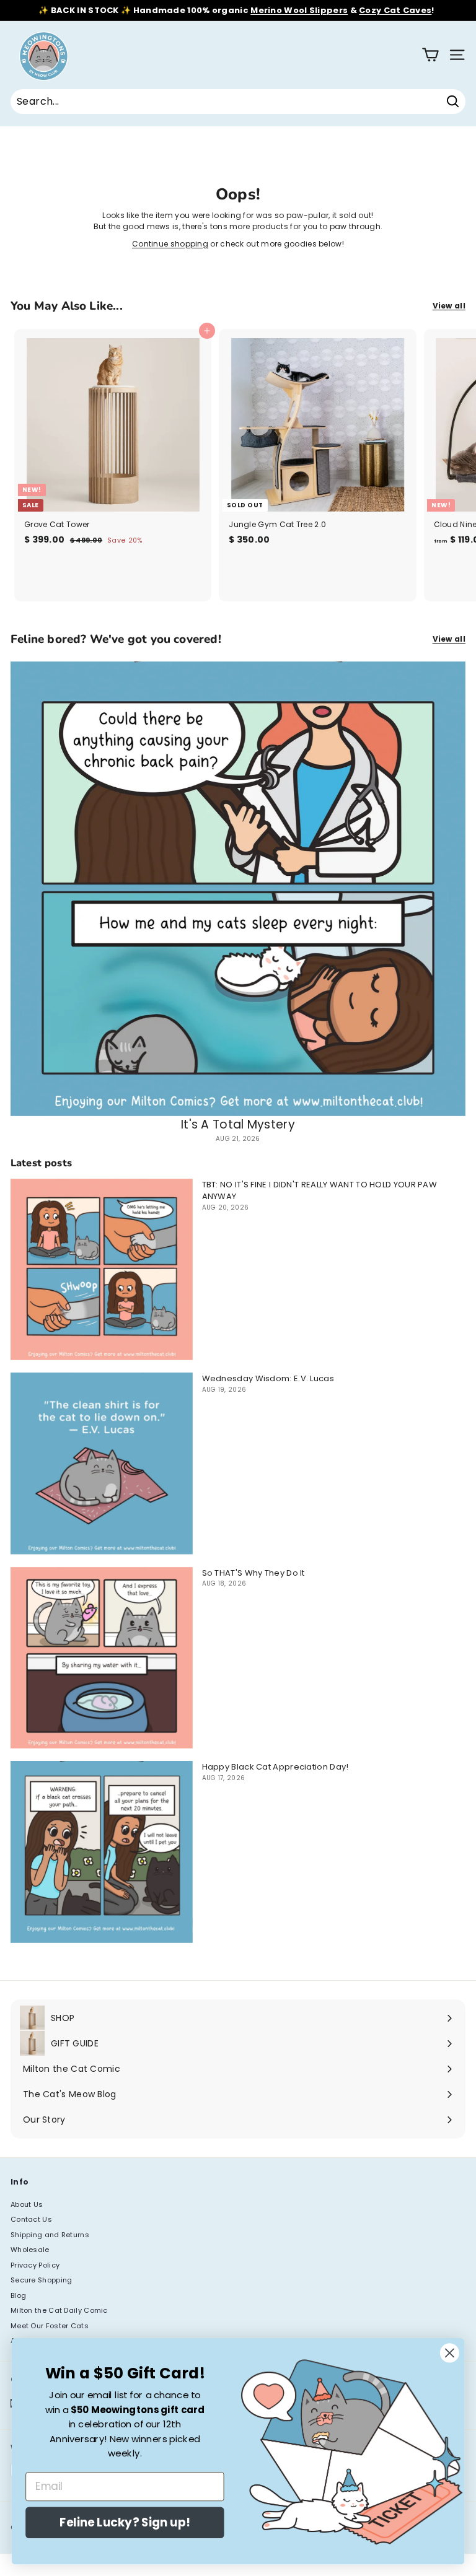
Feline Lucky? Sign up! (125, 2523)
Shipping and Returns (50, 2235)
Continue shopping (170, 244)
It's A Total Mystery (238, 1124)
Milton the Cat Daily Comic (59, 2310)
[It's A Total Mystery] (238, 889)
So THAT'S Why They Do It (253, 1573)
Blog (18, 2295)
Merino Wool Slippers (299, 10)
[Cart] (430, 55)
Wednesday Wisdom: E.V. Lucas (268, 1378)
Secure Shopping (42, 2280)
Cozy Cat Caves (395, 10)
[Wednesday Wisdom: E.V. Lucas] (102, 1464)
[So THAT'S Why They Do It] (102, 1658)
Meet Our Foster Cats (50, 2326)
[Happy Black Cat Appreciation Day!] (102, 1852)
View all (449, 306)
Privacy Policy (35, 2265)
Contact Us (31, 2219)
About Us (27, 2204)
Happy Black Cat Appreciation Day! (275, 1767)
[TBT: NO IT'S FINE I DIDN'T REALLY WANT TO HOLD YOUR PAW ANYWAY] (102, 1270)
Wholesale (30, 2250)
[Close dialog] (450, 2353)
